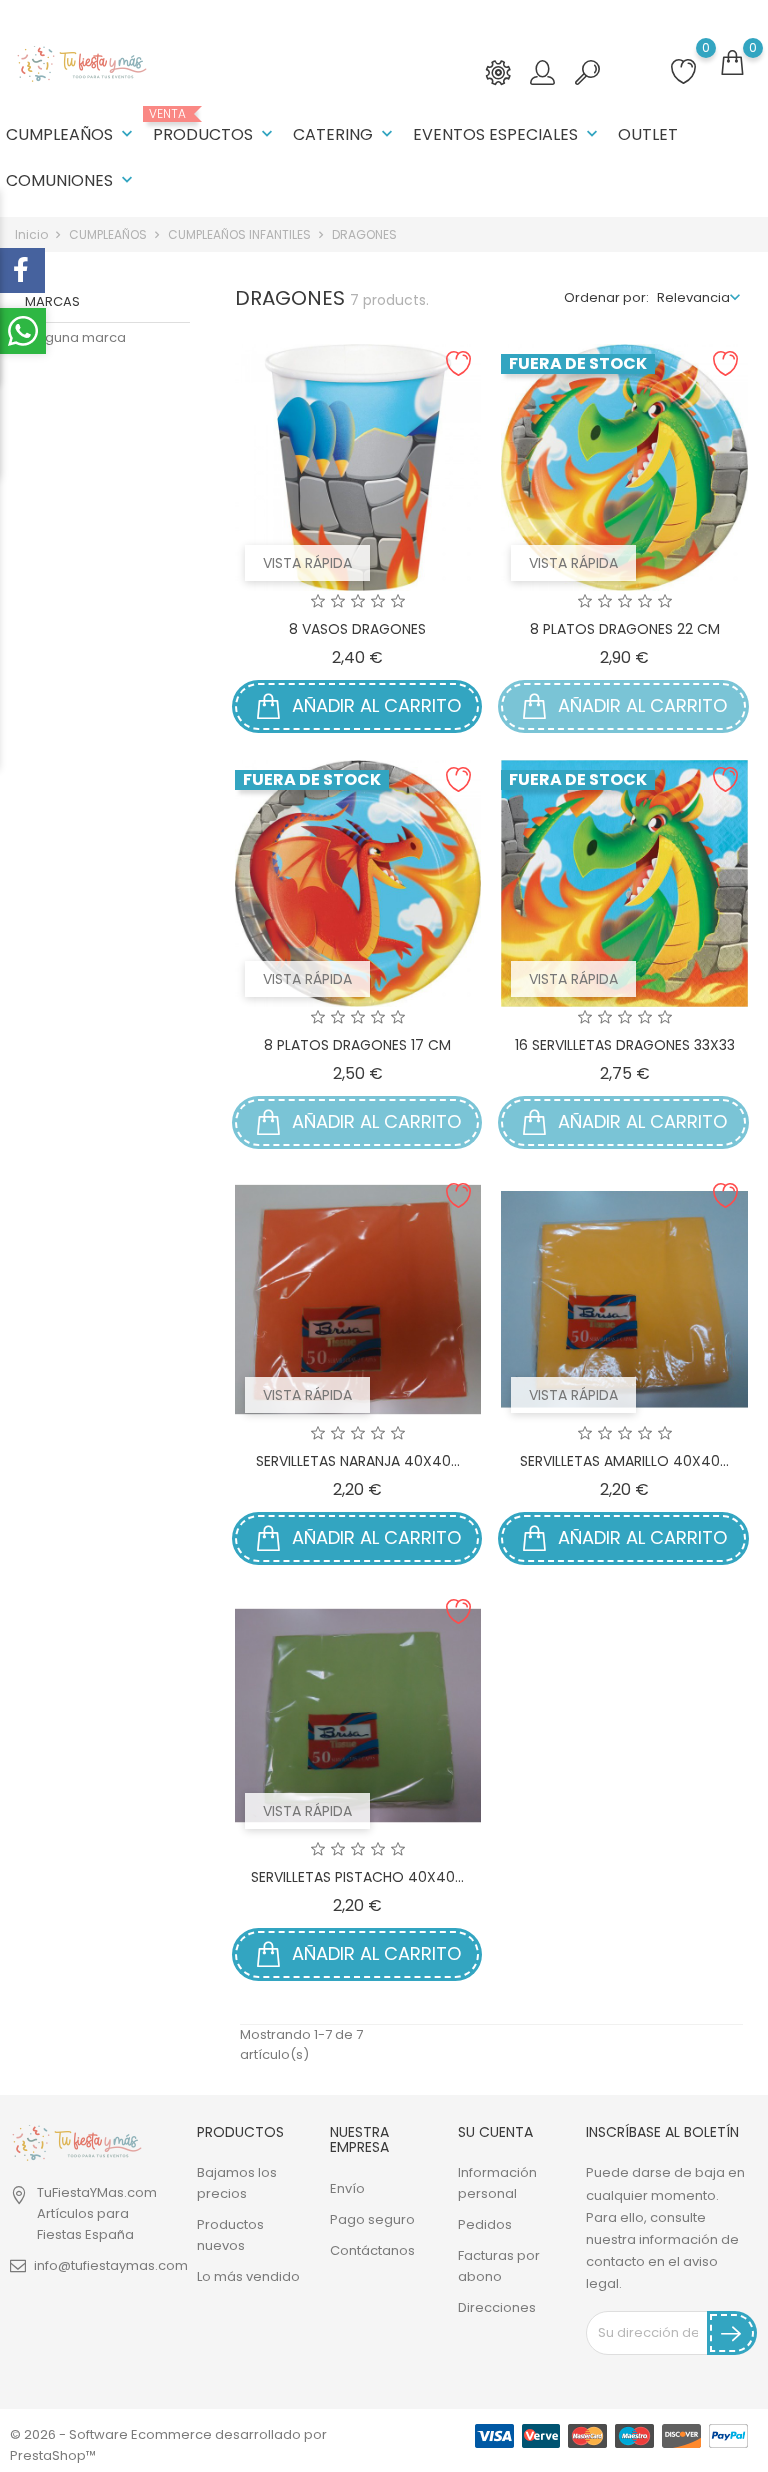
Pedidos (485, 2224)
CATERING (345, 134)
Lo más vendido (248, 2276)
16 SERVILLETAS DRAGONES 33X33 (625, 1045)
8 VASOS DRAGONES (357, 629)
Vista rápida (307, 563)
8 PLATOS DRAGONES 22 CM (625, 629)
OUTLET (648, 134)
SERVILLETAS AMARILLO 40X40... (624, 1461)
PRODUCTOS (215, 126)
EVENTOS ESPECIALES (507, 134)
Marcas (52, 302)
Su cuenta (495, 2132)
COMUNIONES (71, 180)
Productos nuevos (230, 2235)
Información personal (497, 2183)
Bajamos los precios (237, 2183)
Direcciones (497, 2307)
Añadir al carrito (374, 705)
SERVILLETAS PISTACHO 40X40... (357, 1877)
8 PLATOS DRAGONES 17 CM (357, 1045)
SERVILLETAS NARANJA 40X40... (358, 1461)
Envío (347, 2188)
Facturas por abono (499, 2266)
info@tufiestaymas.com (111, 2265)
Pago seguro (372, 2219)
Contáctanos (372, 2250)
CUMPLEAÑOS (71, 134)
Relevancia (693, 297)
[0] (732, 63)
